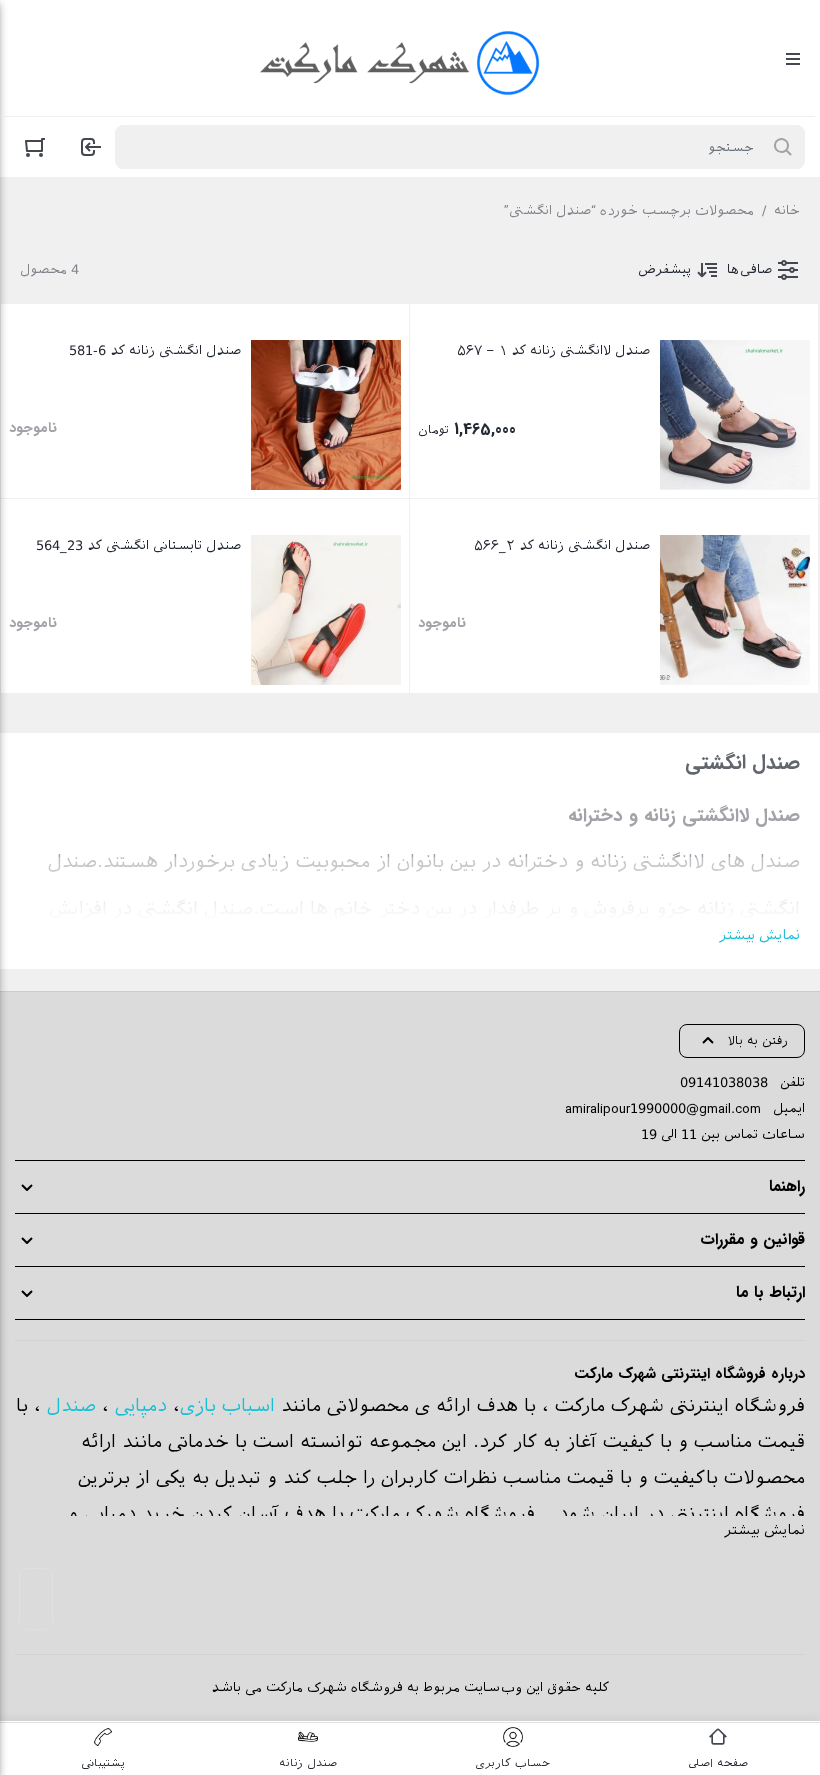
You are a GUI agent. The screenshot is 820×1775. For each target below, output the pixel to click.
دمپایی (141, 1405)
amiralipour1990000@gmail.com (663, 1108)
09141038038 (724, 1082)
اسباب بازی (227, 1405)
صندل (71, 1405)
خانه (787, 210)
